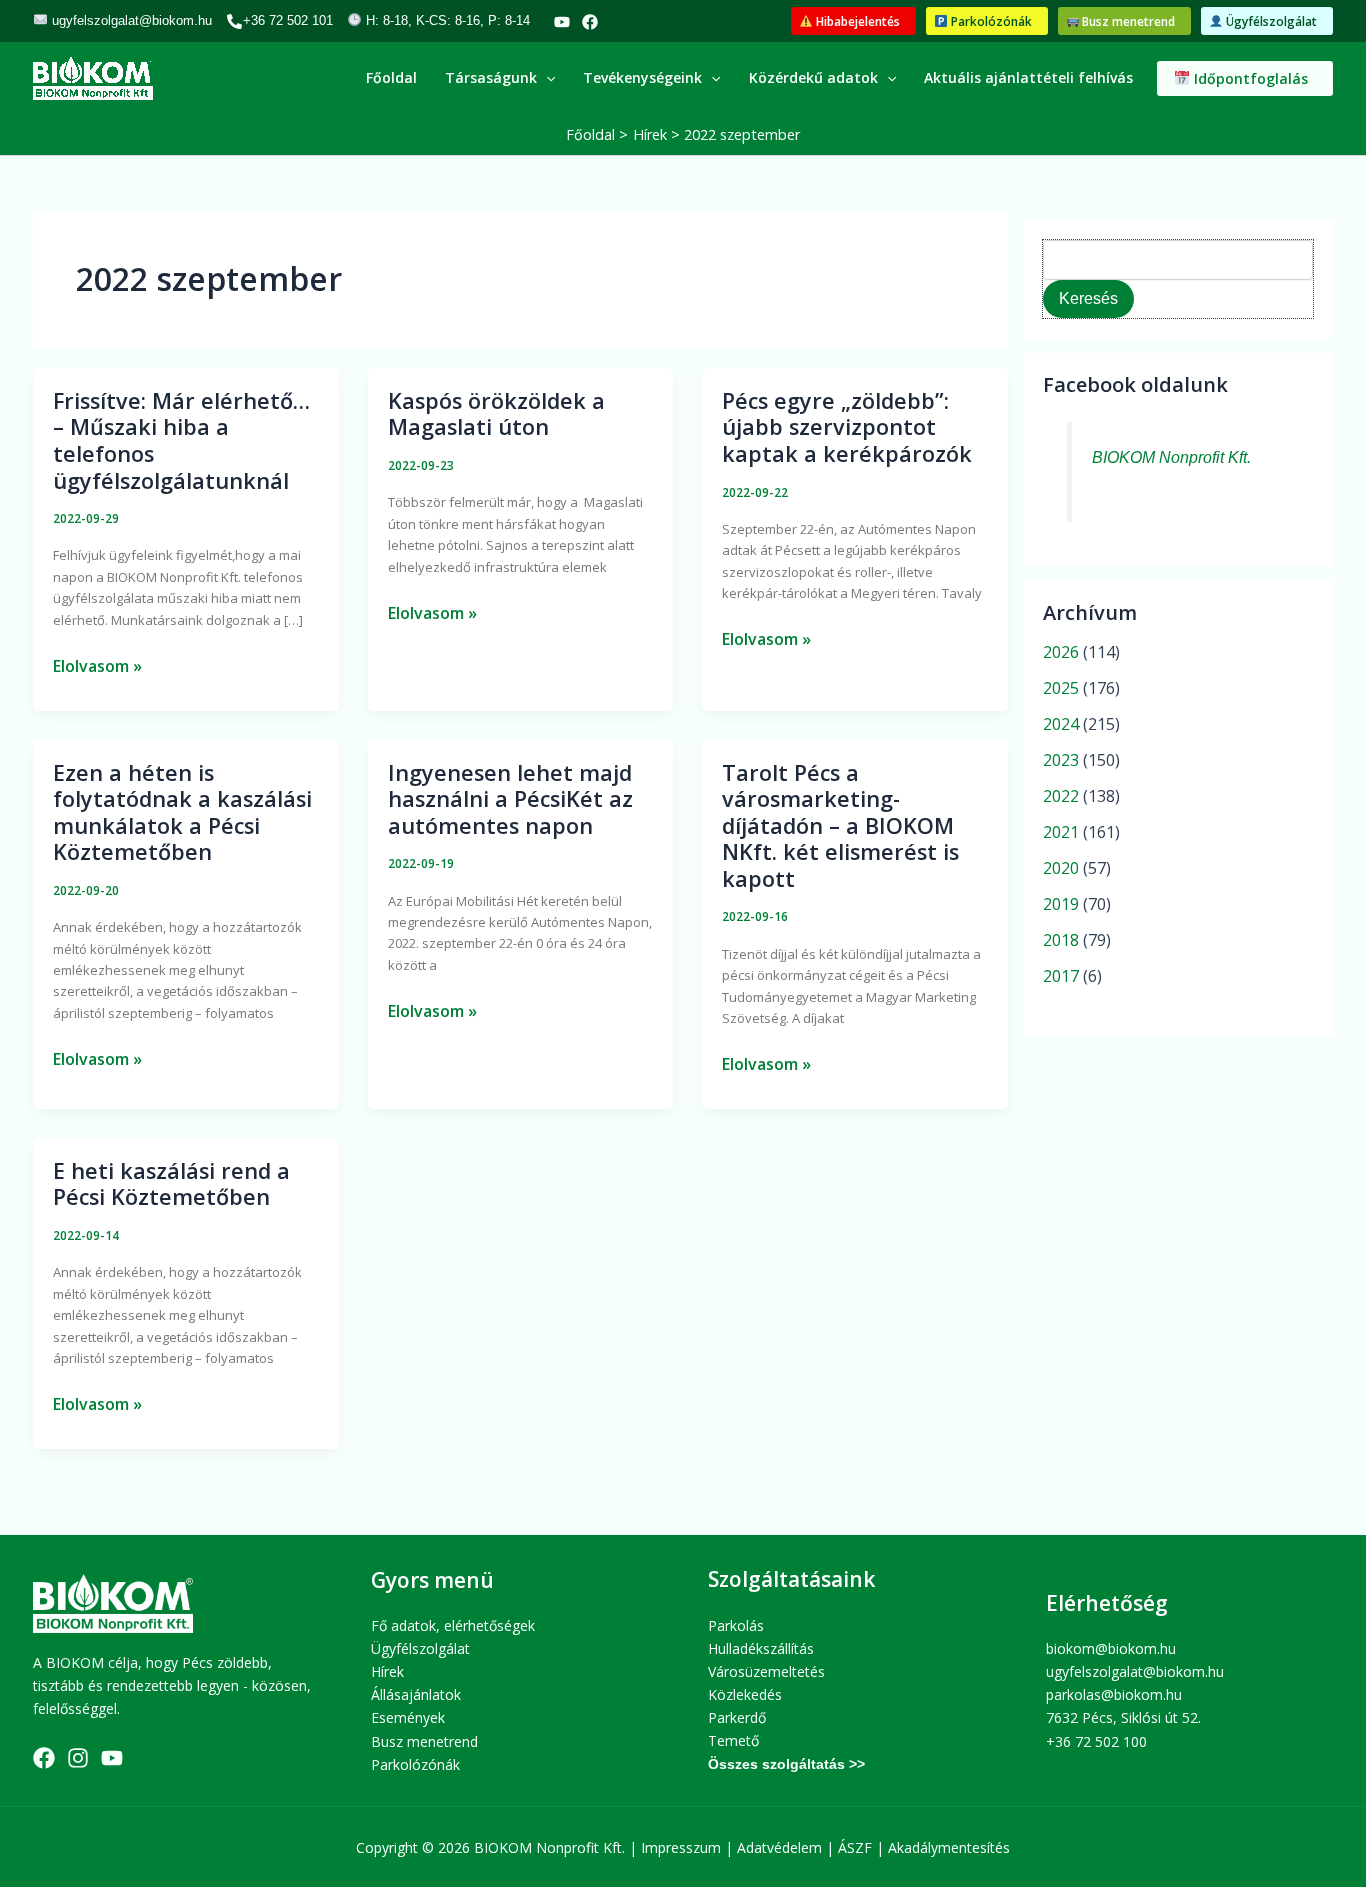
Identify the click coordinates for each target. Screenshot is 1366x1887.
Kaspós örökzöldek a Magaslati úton (496, 414)
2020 (1061, 868)
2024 (1061, 724)
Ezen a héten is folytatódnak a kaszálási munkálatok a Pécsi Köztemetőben (182, 812)
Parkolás (736, 1625)
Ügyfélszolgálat (420, 1648)
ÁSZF (855, 1847)
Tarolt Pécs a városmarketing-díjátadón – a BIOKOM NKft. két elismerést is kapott (840, 825)
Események (408, 1717)
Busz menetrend (424, 1741)
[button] (853, 21)
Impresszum (681, 1847)
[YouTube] (562, 22)
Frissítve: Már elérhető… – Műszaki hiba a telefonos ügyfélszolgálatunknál (181, 440)
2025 (1061, 688)
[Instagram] (78, 1758)
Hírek (387, 1671)
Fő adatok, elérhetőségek (453, 1625)
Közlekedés (745, 1694)
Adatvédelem (779, 1847)
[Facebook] (590, 22)
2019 (1061, 904)
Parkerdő (737, 1717)
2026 (1061, 652)
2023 (1061, 760)
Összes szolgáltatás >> (786, 1764)
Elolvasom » (97, 665)
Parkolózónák (415, 1764)
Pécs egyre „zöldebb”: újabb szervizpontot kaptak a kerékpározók (847, 427)
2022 (1061, 796)
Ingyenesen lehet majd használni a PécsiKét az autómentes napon (510, 799)
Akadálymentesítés (949, 1847)
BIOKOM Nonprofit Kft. (1171, 457)
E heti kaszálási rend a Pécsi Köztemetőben (171, 1184)
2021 (1061, 832)
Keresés (1088, 298)
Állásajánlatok (416, 1694)
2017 (1061, 976)
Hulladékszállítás (761, 1648)
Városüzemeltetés (766, 1671)
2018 (1061, 940)
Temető (733, 1740)
